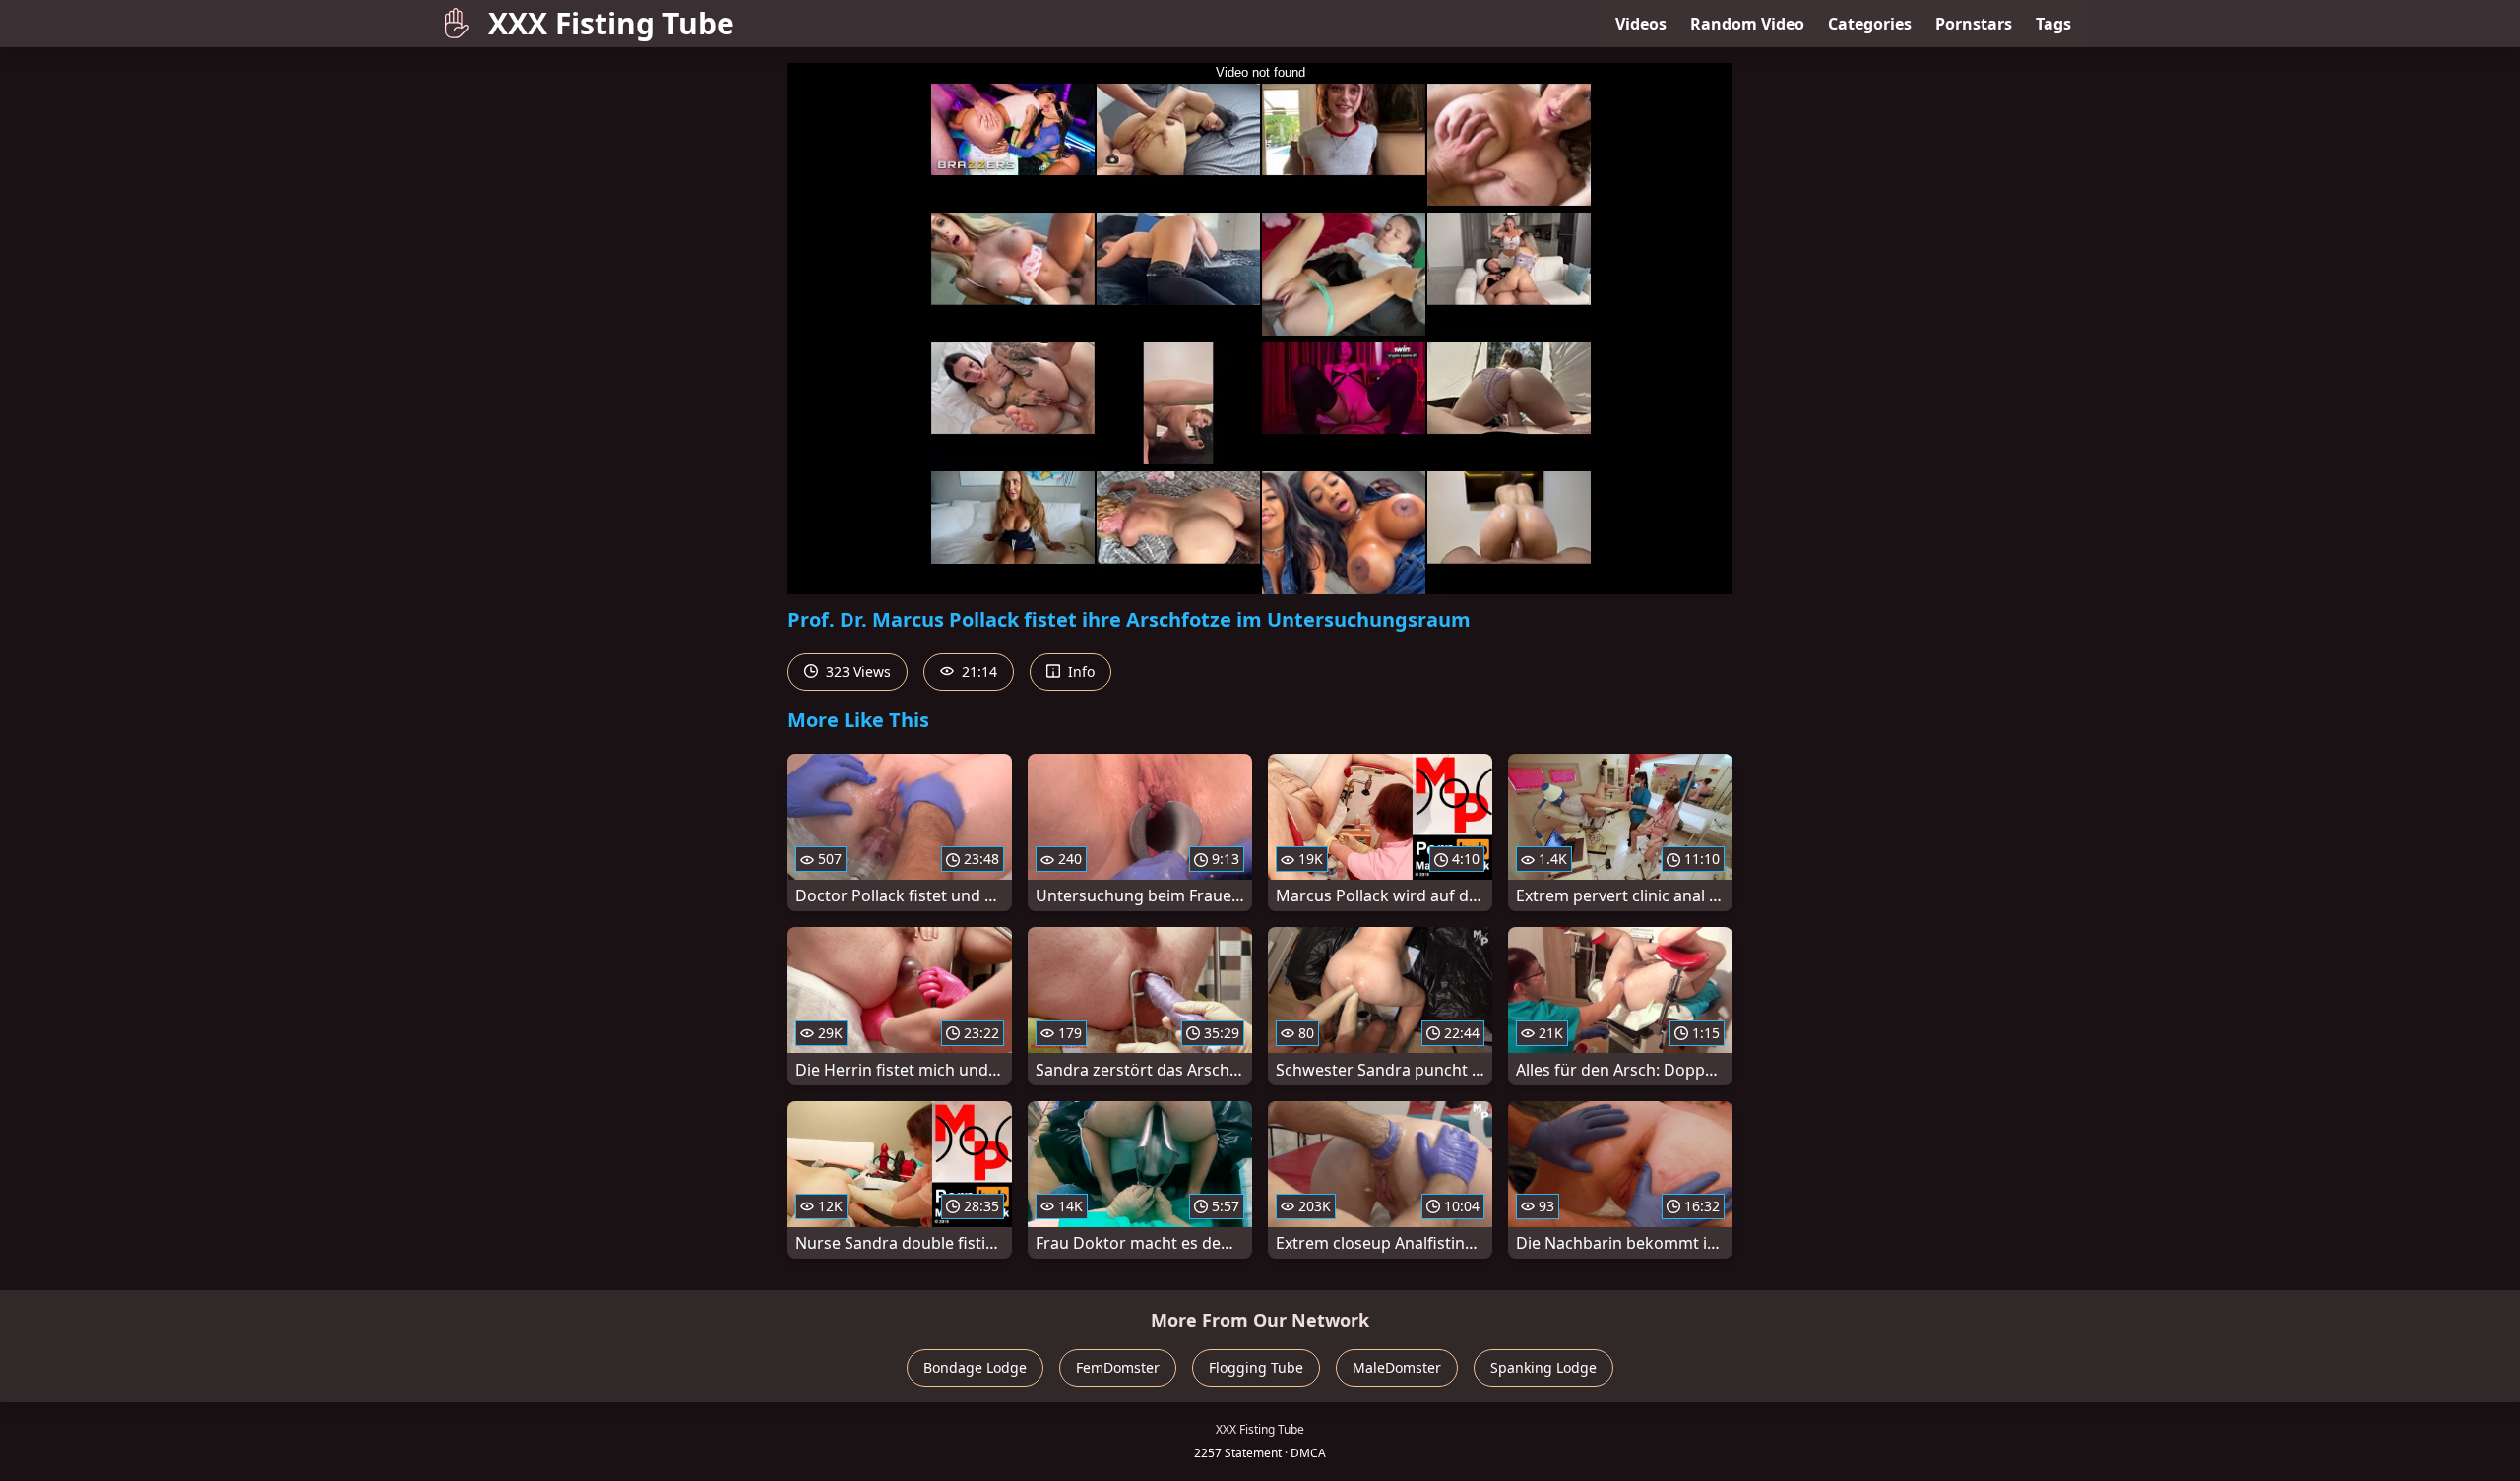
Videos (1641, 24)
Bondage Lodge (975, 1367)
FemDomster (1118, 1367)
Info (1079, 672)
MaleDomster (1397, 1367)
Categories (1870, 24)
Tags (2053, 24)
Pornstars (1974, 24)
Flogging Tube (1256, 1367)
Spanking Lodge (1543, 1367)
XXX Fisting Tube (611, 23)
